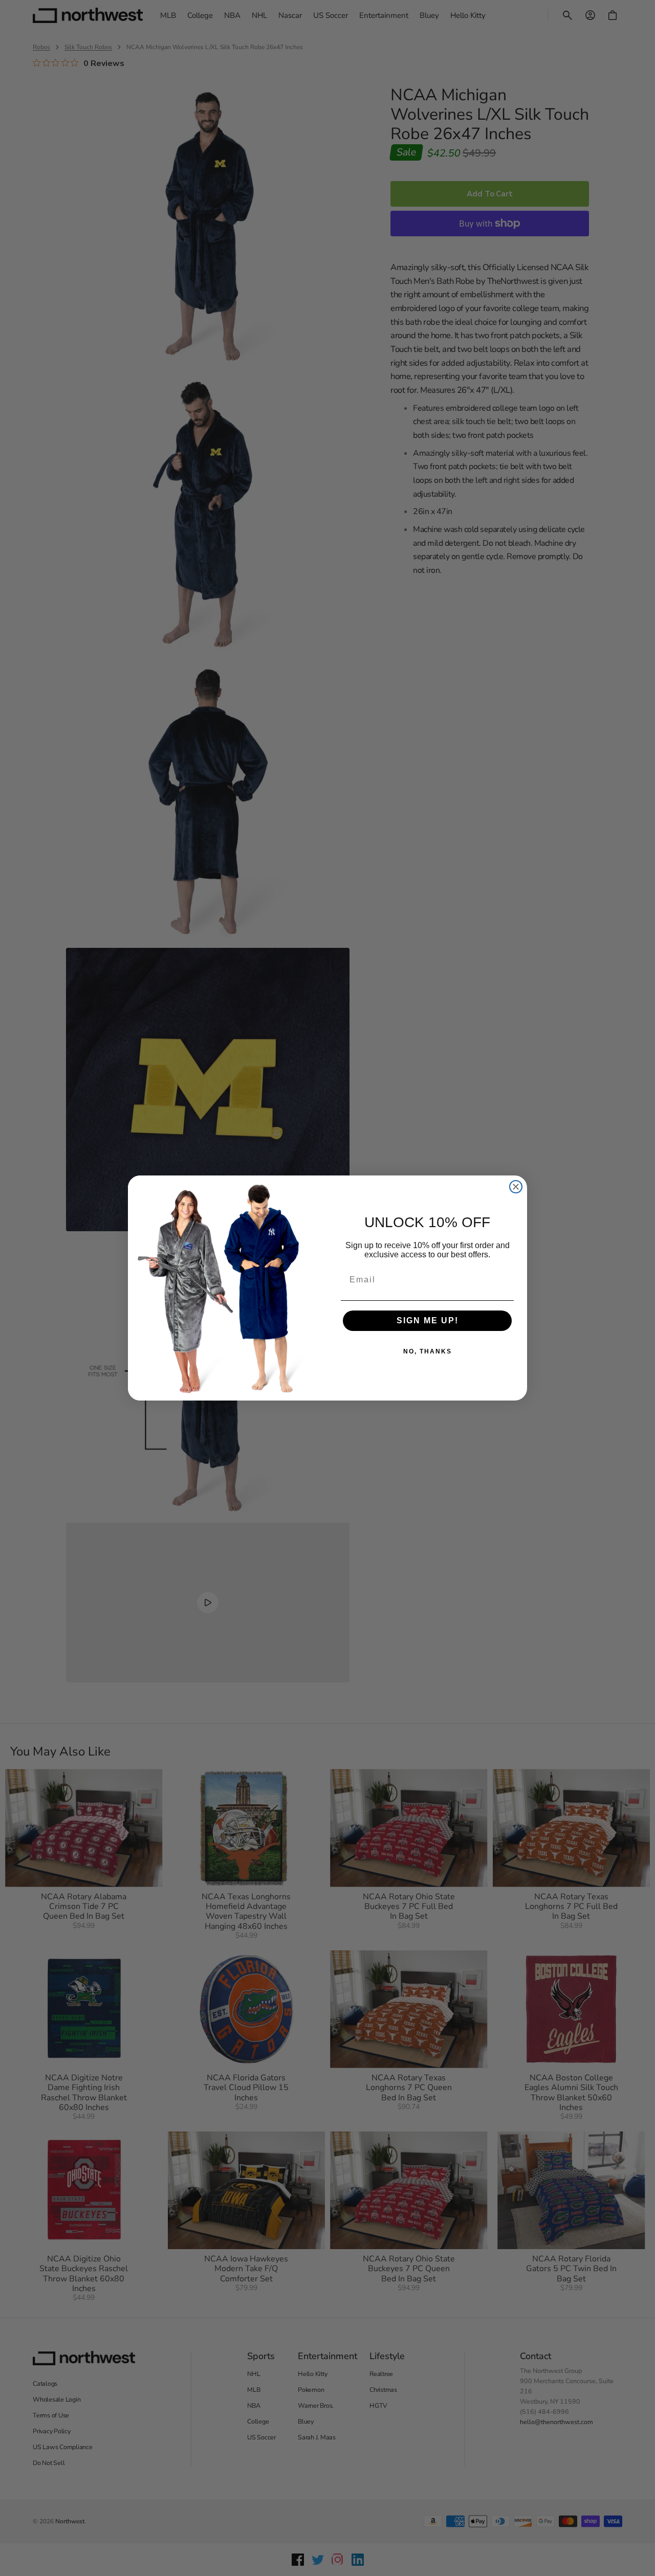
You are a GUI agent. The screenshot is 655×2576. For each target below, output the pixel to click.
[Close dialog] (516, 1187)
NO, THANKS (428, 1351)
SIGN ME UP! (428, 1320)
